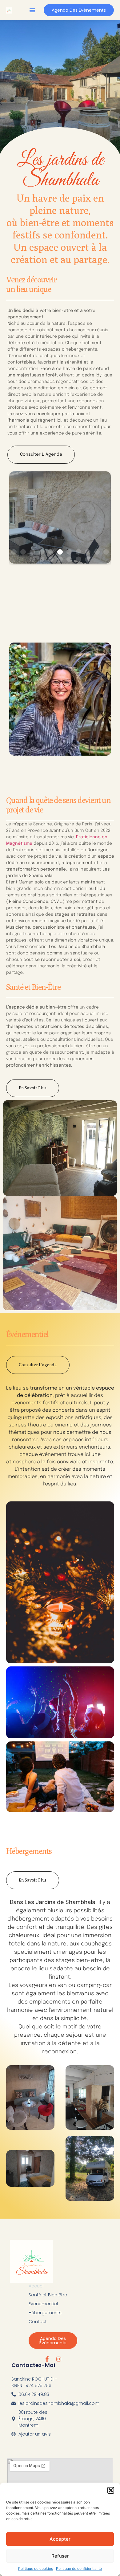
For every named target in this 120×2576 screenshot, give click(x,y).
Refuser (60, 2556)
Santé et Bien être (48, 2295)
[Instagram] (59, 2359)
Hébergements (45, 2313)
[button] (111, 2490)
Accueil (36, 2286)
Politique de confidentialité (79, 2568)
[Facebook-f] (47, 2359)
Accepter (60, 2539)
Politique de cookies (36, 2568)
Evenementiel (43, 2304)
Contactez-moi (33, 2365)
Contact (38, 2322)
